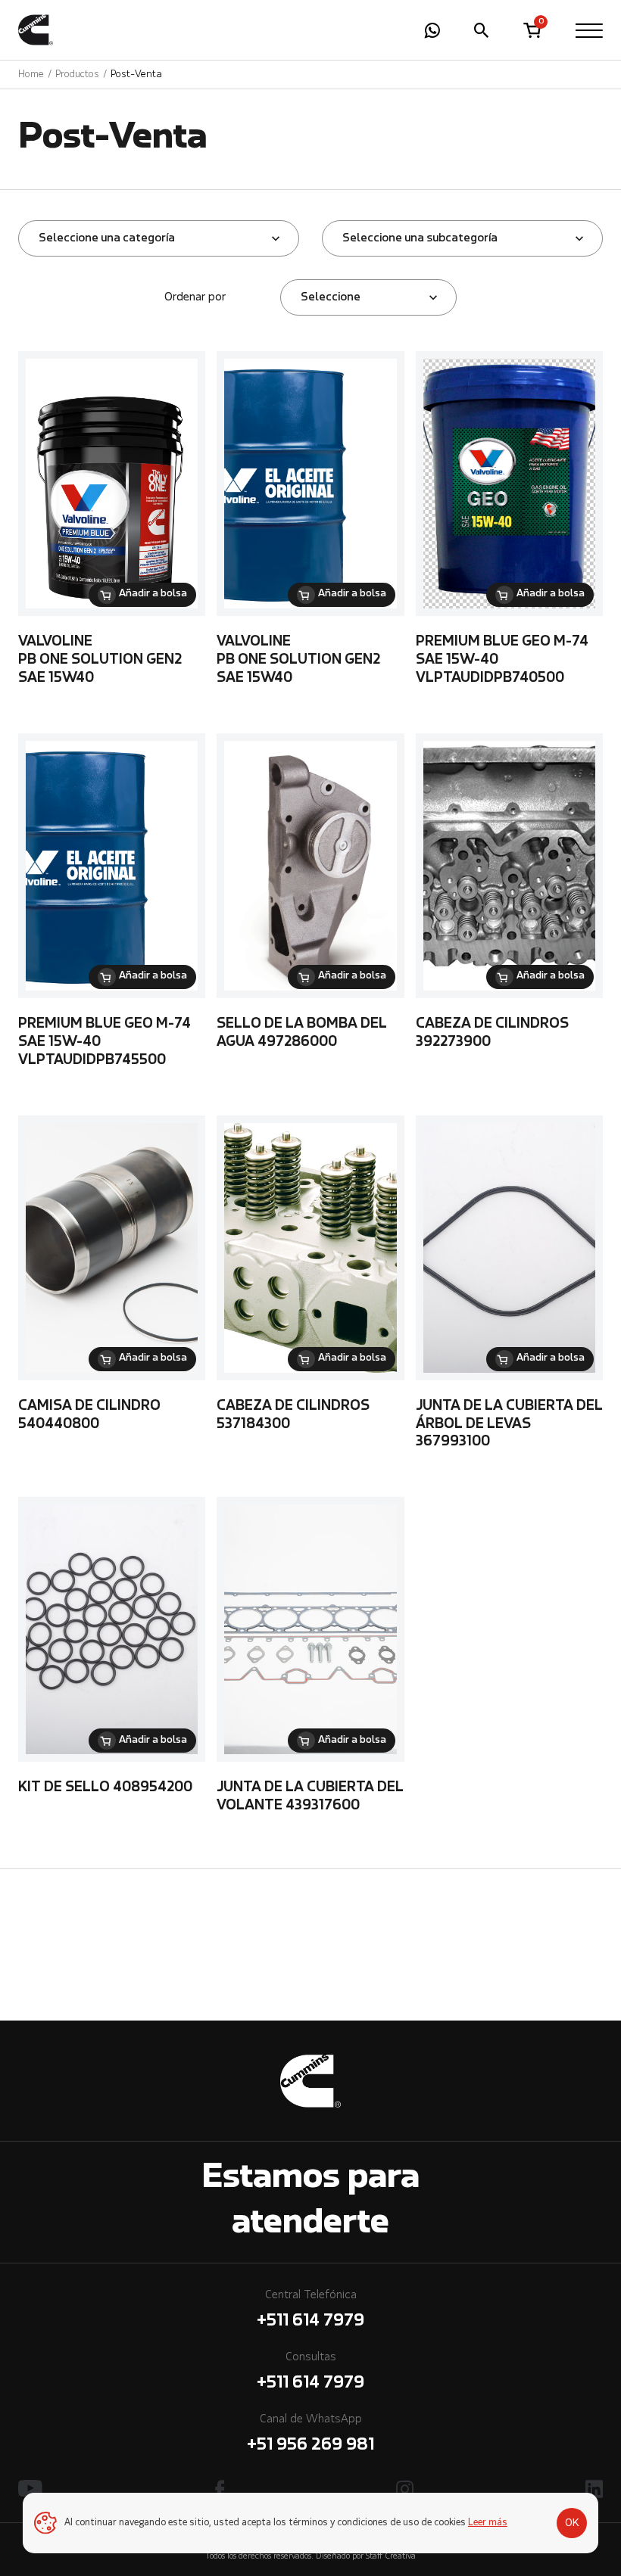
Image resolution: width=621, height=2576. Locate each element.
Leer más (488, 2523)
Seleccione (331, 297)
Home (31, 75)
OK (572, 2523)
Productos (77, 75)
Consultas (310, 2372)
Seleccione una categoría (107, 238)
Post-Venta (136, 75)
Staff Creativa (391, 2557)
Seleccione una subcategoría (420, 238)
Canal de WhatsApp (310, 2434)
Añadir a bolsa (153, 594)
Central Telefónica (310, 2310)
